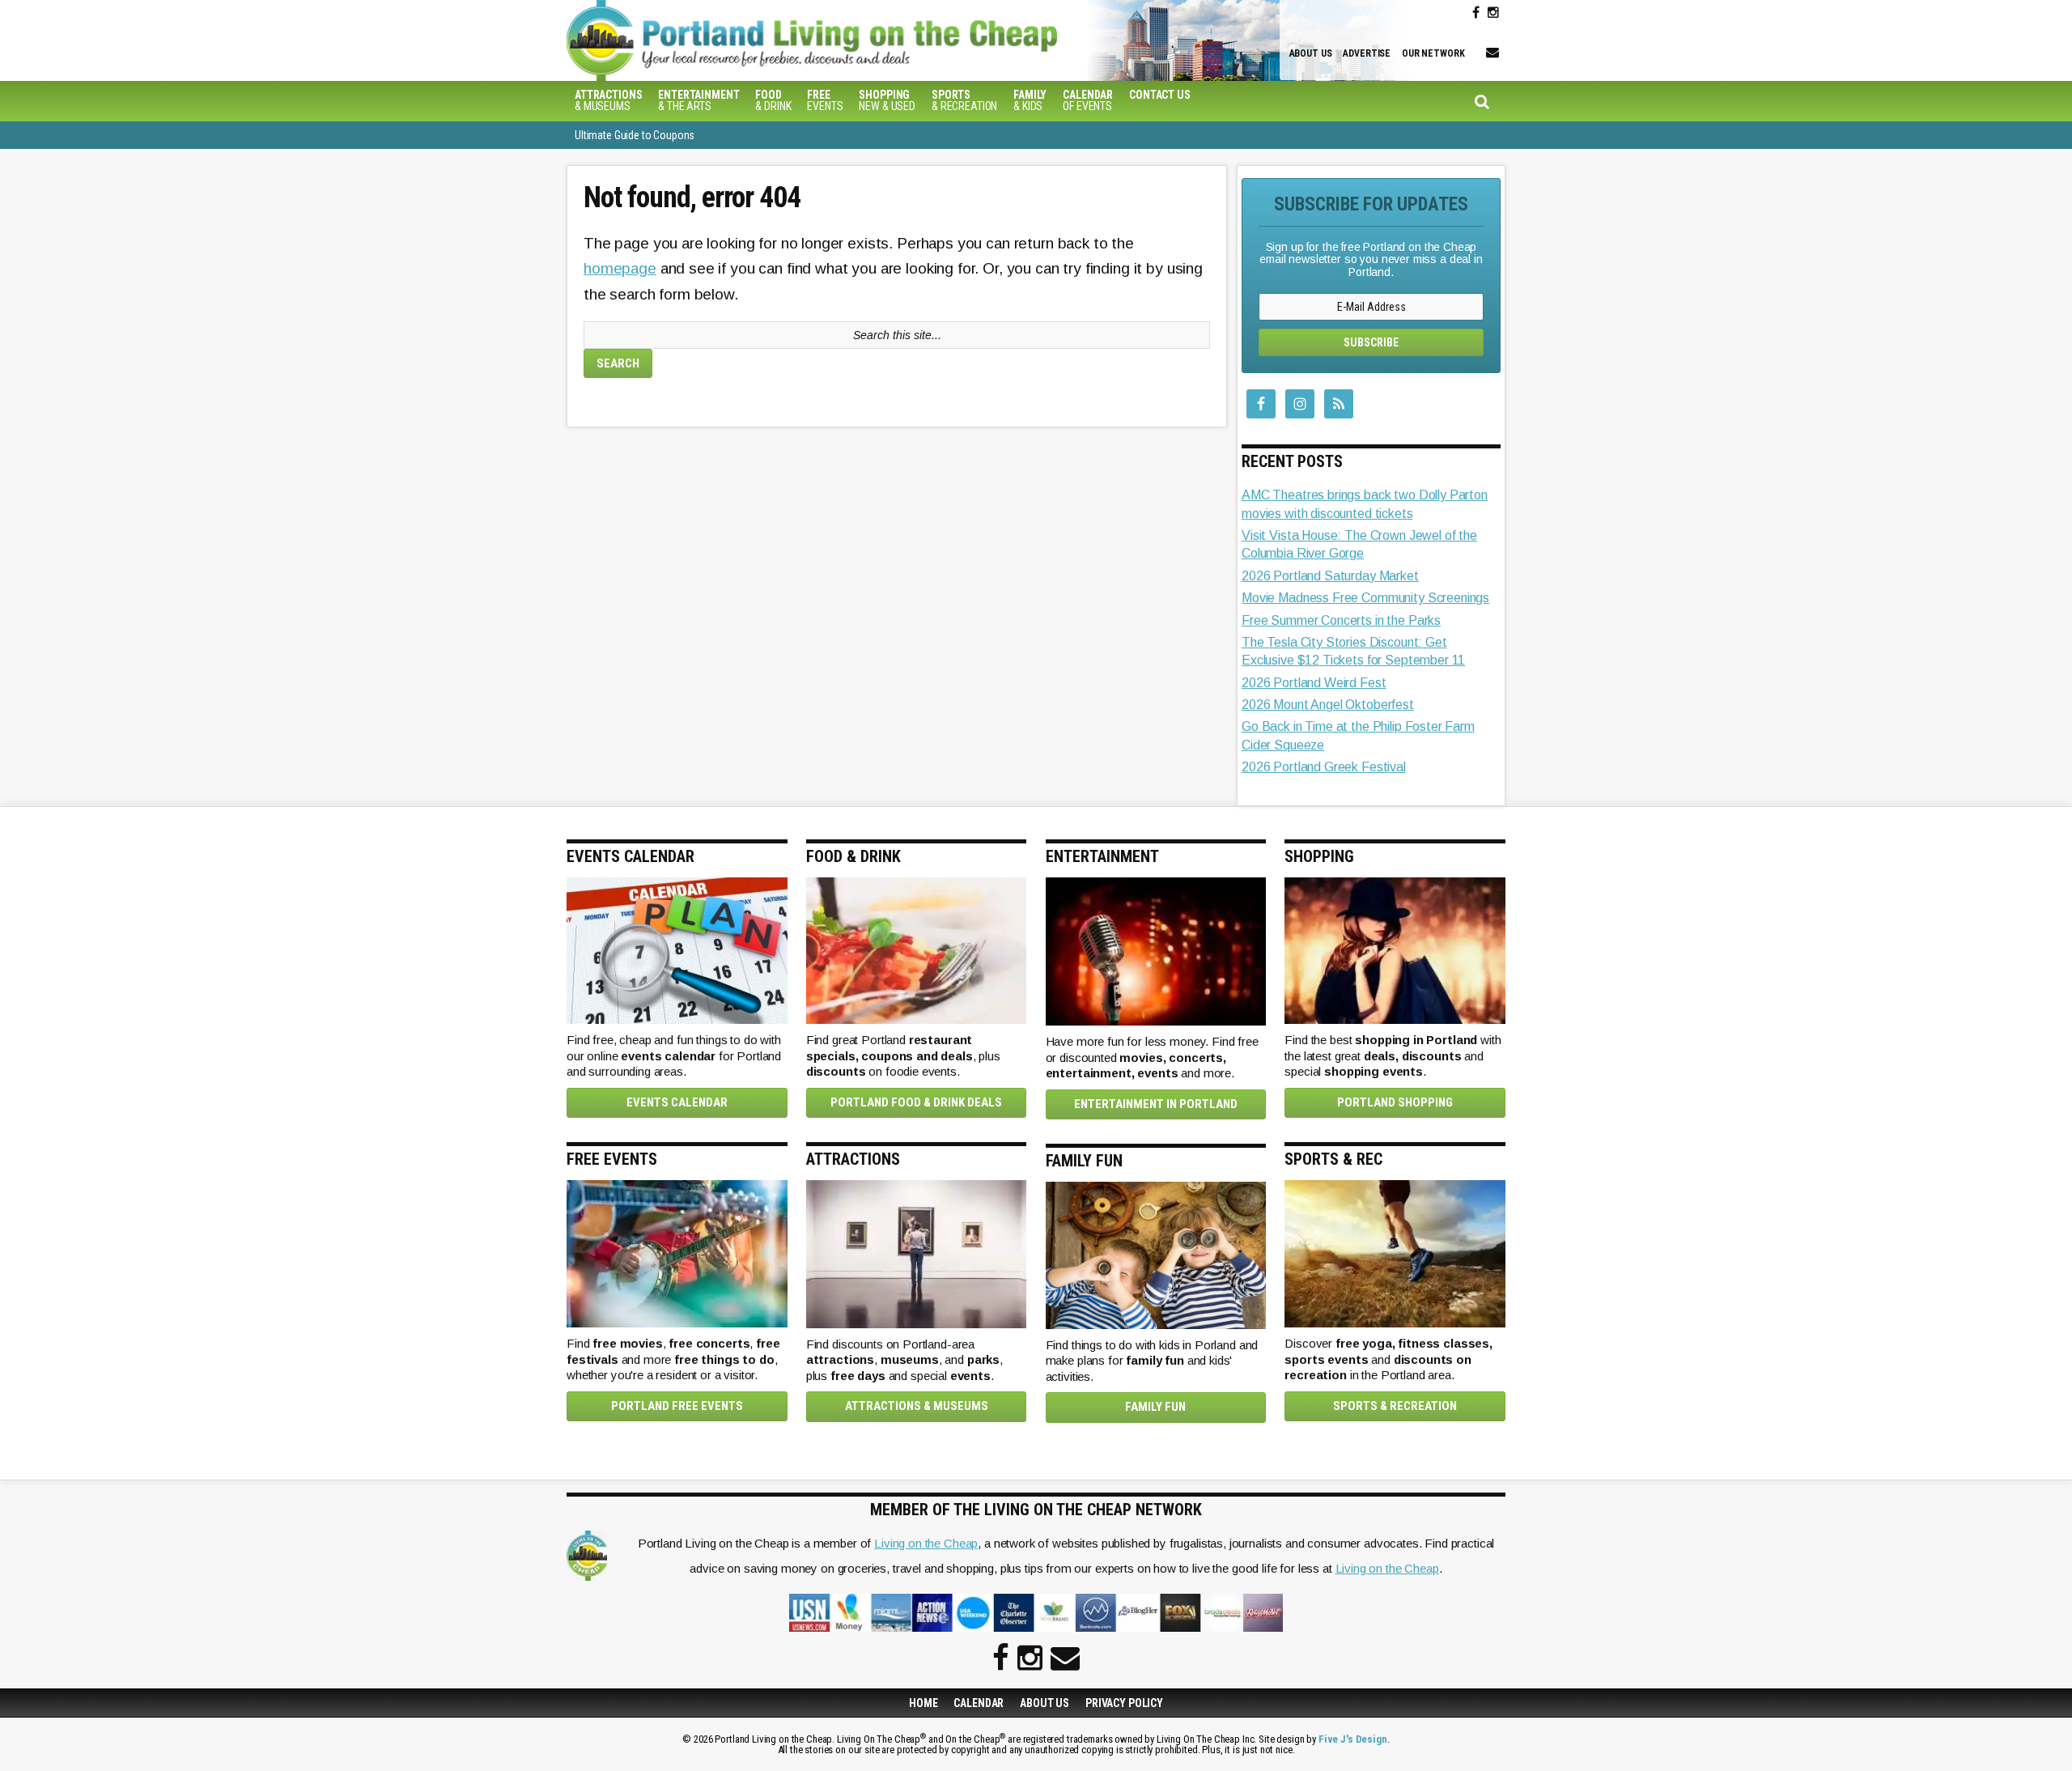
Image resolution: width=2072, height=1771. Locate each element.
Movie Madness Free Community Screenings (1365, 598)
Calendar (979, 1703)
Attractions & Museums (917, 1406)
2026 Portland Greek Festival (1324, 767)
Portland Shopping (1395, 1102)
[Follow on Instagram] (1493, 13)
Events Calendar (677, 1102)
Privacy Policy (1124, 1703)
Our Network (1433, 53)
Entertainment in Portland (1156, 1104)
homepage (620, 268)
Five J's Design (1353, 1739)
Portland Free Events (677, 1406)
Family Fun (1155, 1407)
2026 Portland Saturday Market (1330, 576)
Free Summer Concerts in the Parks (1341, 620)
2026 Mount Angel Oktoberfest (1328, 705)
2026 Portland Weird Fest (1314, 683)
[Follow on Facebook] (1476, 13)
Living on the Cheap (926, 1543)
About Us (1311, 53)
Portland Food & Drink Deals (916, 1102)
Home (923, 1703)
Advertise (1367, 53)
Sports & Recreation (1395, 1406)
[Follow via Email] (1492, 53)
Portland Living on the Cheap (838, 40)
